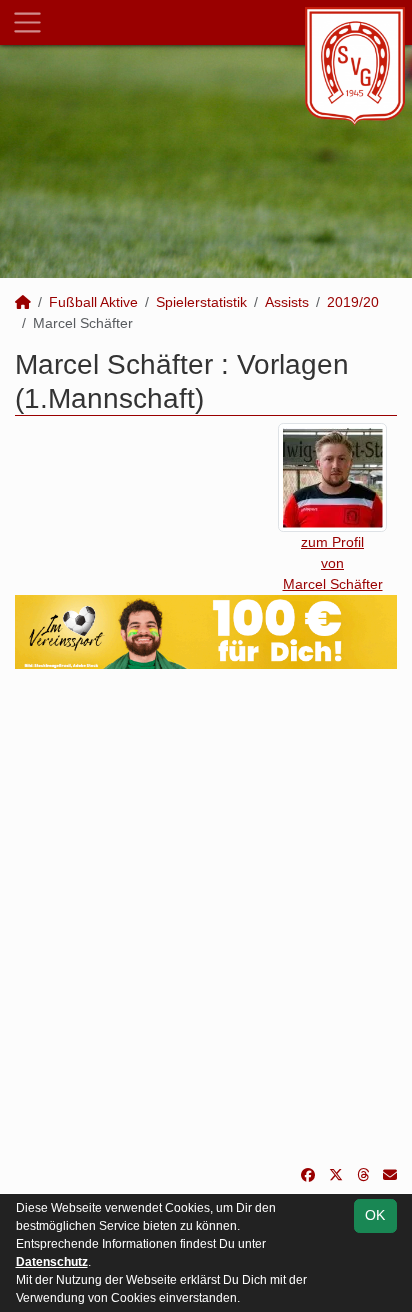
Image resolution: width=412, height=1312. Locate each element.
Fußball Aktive (93, 302)
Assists (287, 302)
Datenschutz (52, 1262)
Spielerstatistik (201, 302)
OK (375, 1215)
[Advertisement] (206, 917)
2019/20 (353, 302)
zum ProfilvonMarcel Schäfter (333, 563)
